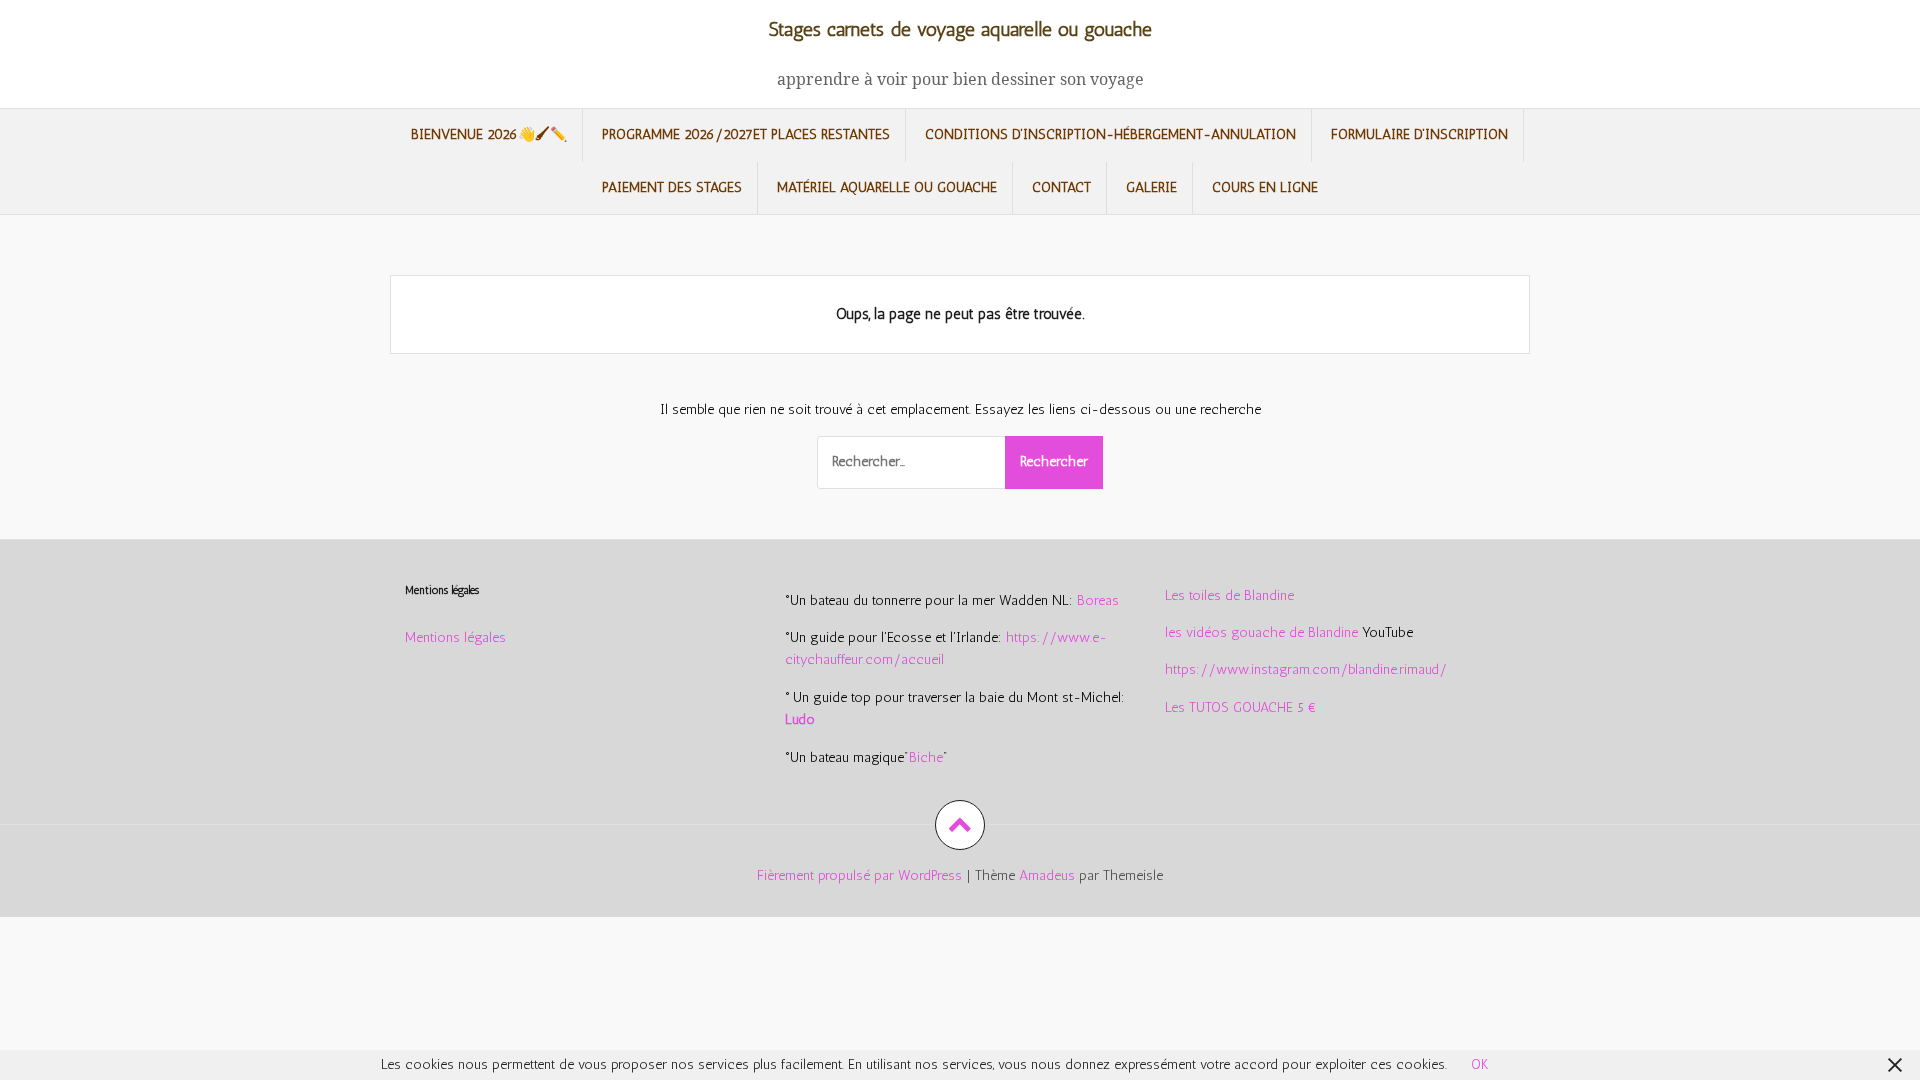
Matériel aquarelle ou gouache (887, 187)
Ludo (800, 719)
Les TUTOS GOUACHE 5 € (1241, 707)
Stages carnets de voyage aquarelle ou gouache (960, 29)
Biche (926, 757)
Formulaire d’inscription (1419, 134)
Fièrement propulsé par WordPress (859, 875)
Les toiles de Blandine (1229, 595)
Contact (1061, 187)
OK (1480, 1064)
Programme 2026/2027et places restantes (746, 134)
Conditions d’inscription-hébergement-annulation (1110, 134)
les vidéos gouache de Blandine (1261, 632)
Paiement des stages (672, 187)
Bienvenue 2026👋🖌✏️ (489, 134)
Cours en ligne (1265, 187)
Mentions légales (455, 637)
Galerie (1151, 187)
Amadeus (1047, 875)
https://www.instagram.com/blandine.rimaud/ (1306, 669)
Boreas (1098, 600)
